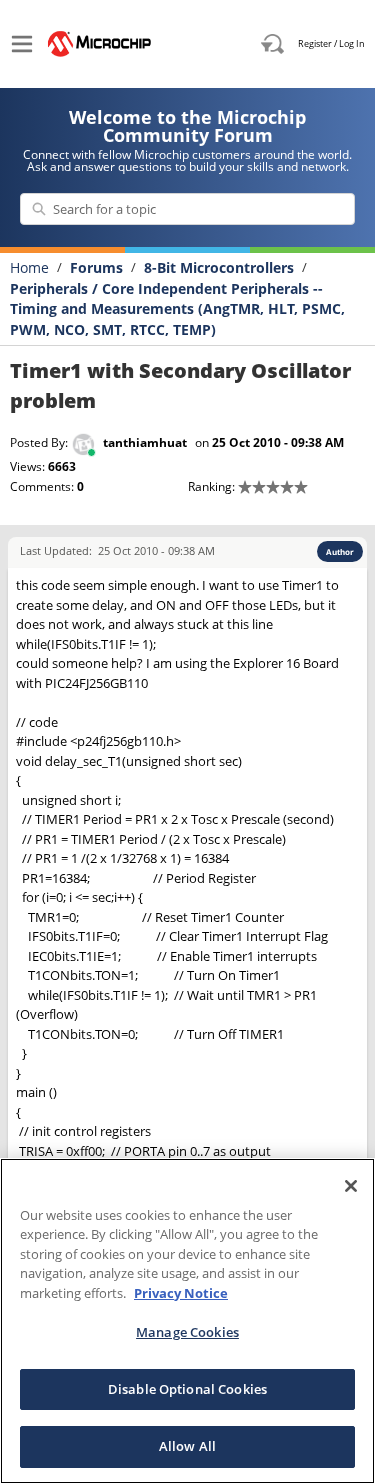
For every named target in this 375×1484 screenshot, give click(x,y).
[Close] (351, 1186)
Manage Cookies (187, 1332)
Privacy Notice (181, 1293)
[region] (187, 1321)
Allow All (187, 1446)
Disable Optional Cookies (187, 1389)
